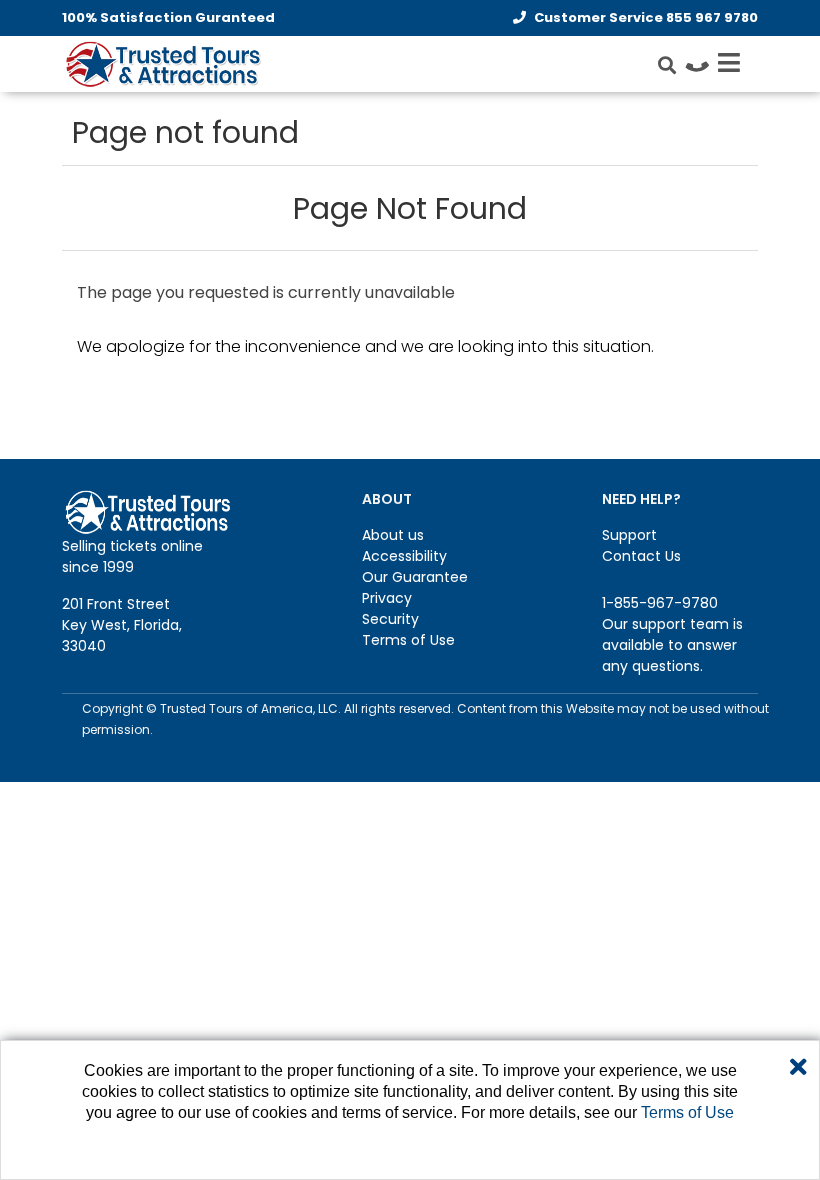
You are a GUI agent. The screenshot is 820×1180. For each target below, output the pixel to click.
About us (393, 535)
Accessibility (404, 556)
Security (390, 619)
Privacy (387, 598)
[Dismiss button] (798, 1068)
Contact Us (641, 556)
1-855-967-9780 (660, 603)
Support (629, 535)
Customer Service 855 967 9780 (646, 17)
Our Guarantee (415, 577)
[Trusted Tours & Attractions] (162, 66)
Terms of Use (408, 640)
